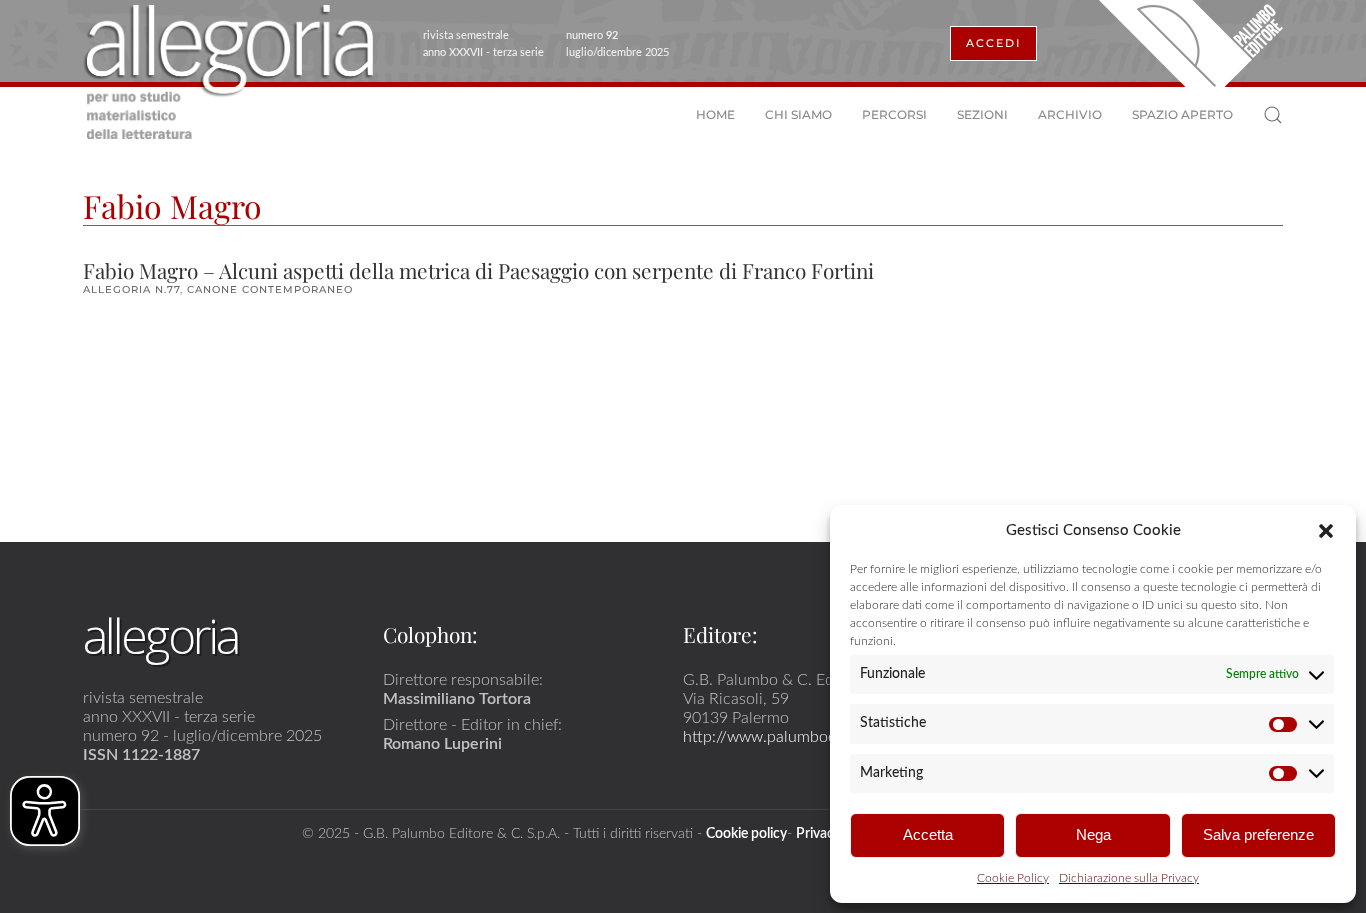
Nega (1093, 834)
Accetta (928, 834)
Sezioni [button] (982, 114)
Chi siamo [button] (798, 114)
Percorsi (894, 114)
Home (715, 114)
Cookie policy (746, 833)
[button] (1326, 530)
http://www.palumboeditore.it (786, 737)
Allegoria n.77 (131, 289)
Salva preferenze (1258, 834)
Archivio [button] (1070, 114)
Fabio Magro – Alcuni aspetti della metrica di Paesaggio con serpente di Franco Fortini (478, 270)
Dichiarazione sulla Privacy (1129, 878)
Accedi (993, 43)
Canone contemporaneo (270, 289)
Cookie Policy (1013, 878)
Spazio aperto (1182, 114)
